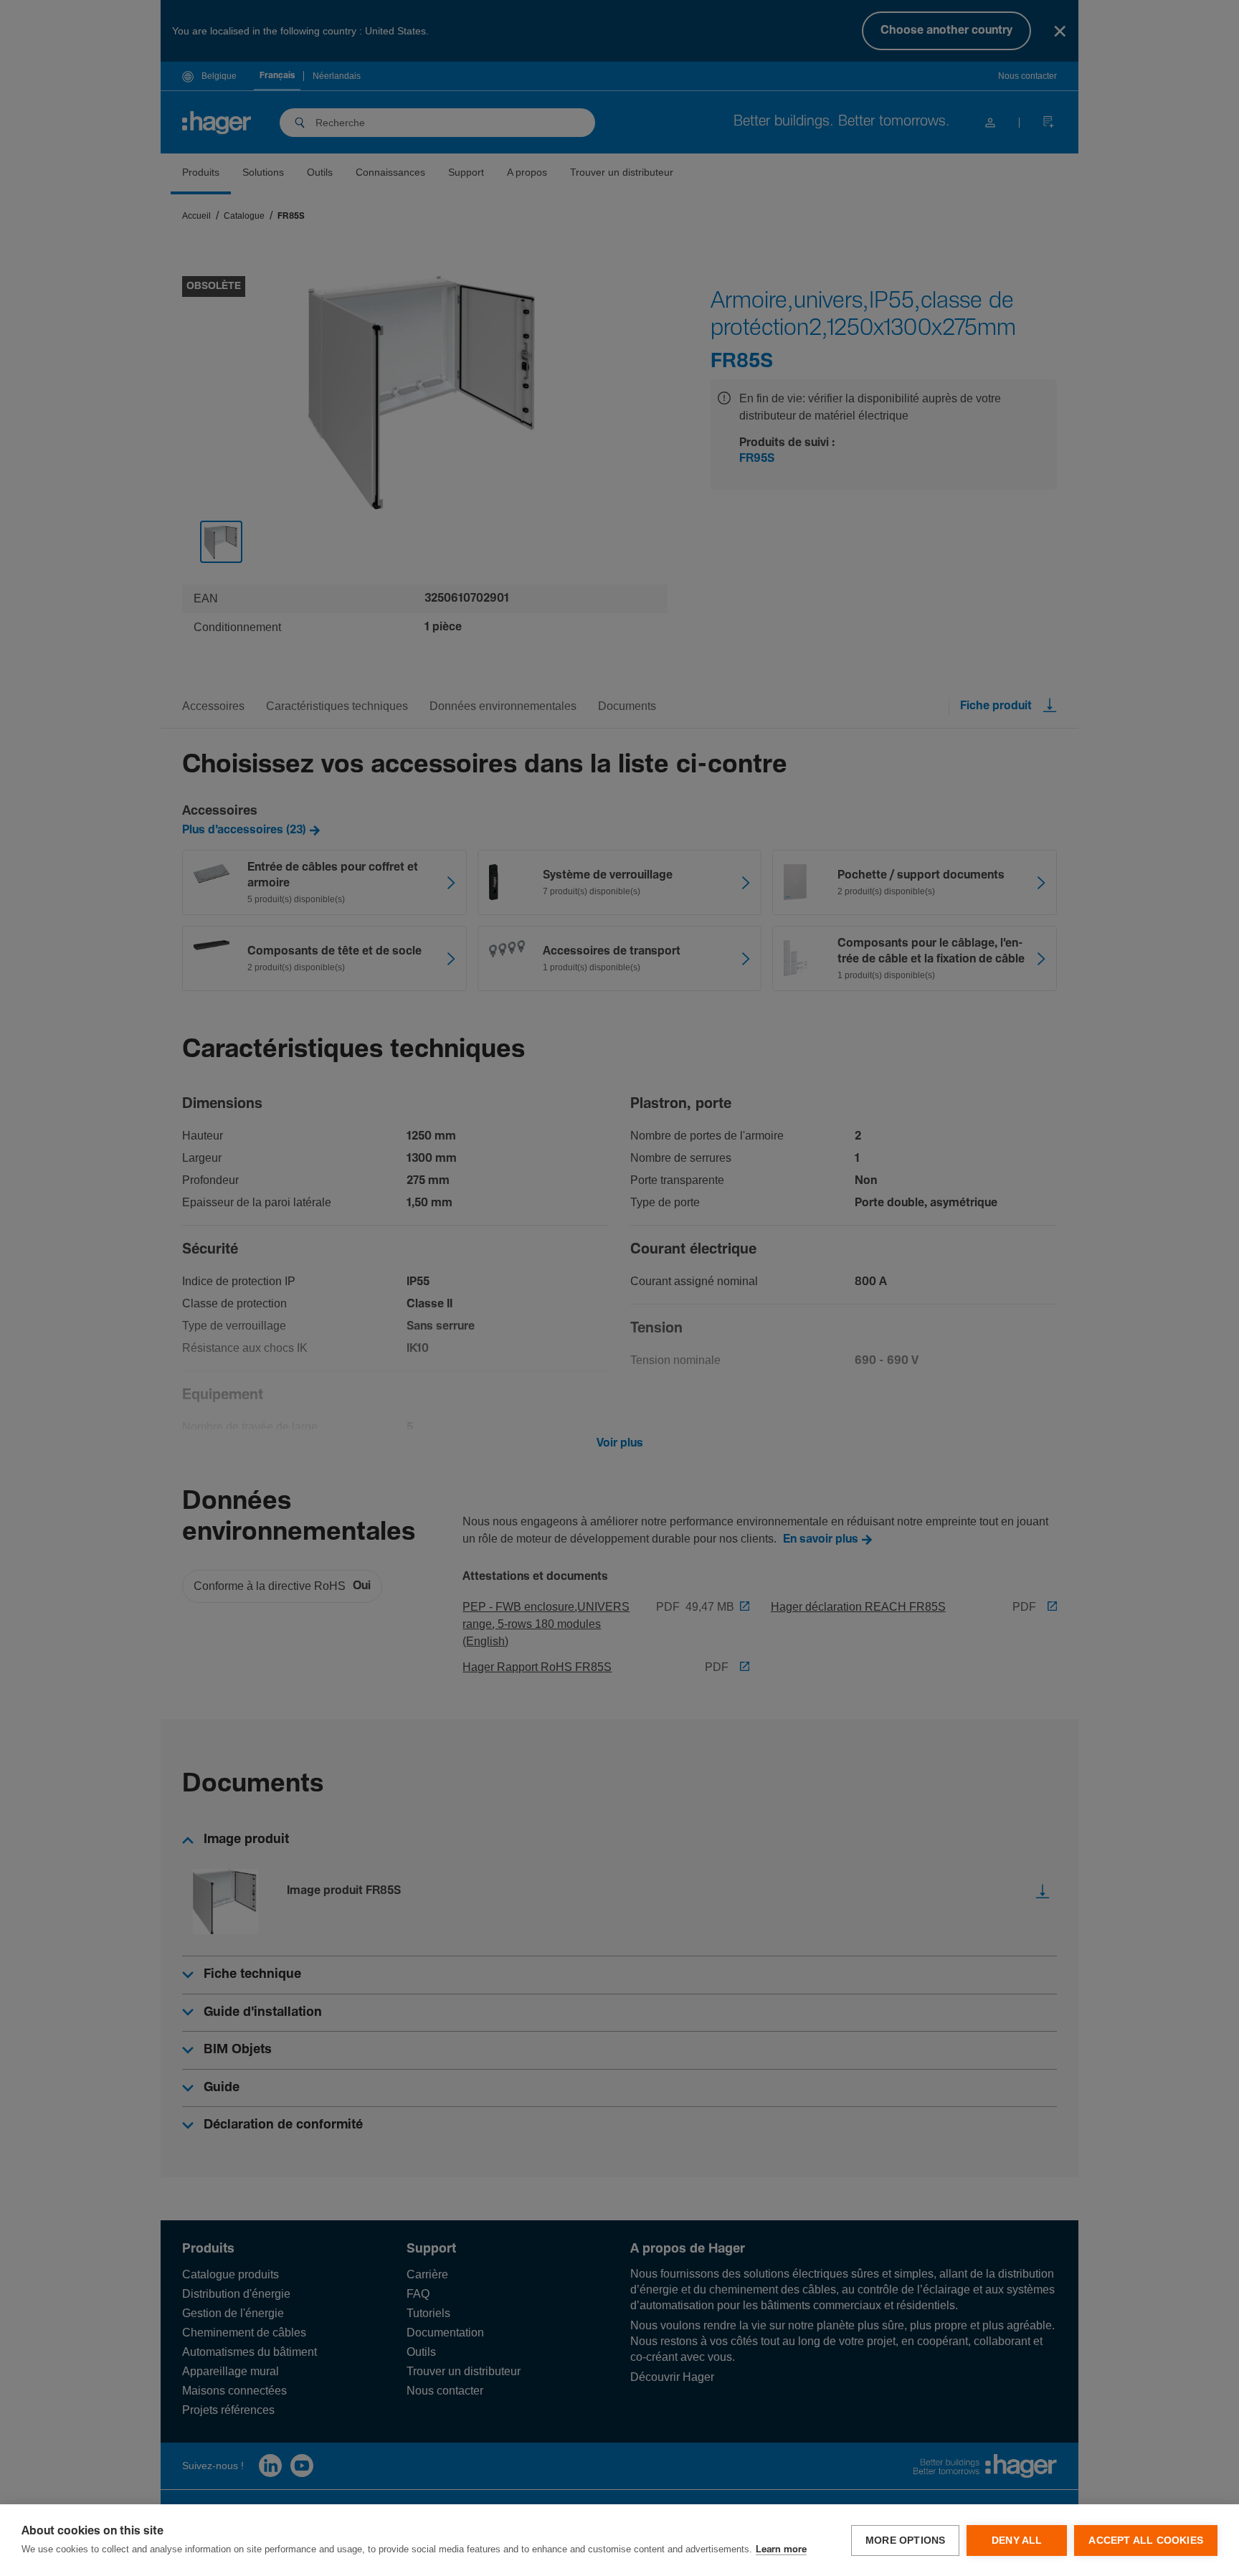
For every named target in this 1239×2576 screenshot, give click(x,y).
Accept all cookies (1146, 2541)
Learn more (781, 2550)
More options (905, 2541)
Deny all (1017, 2541)
